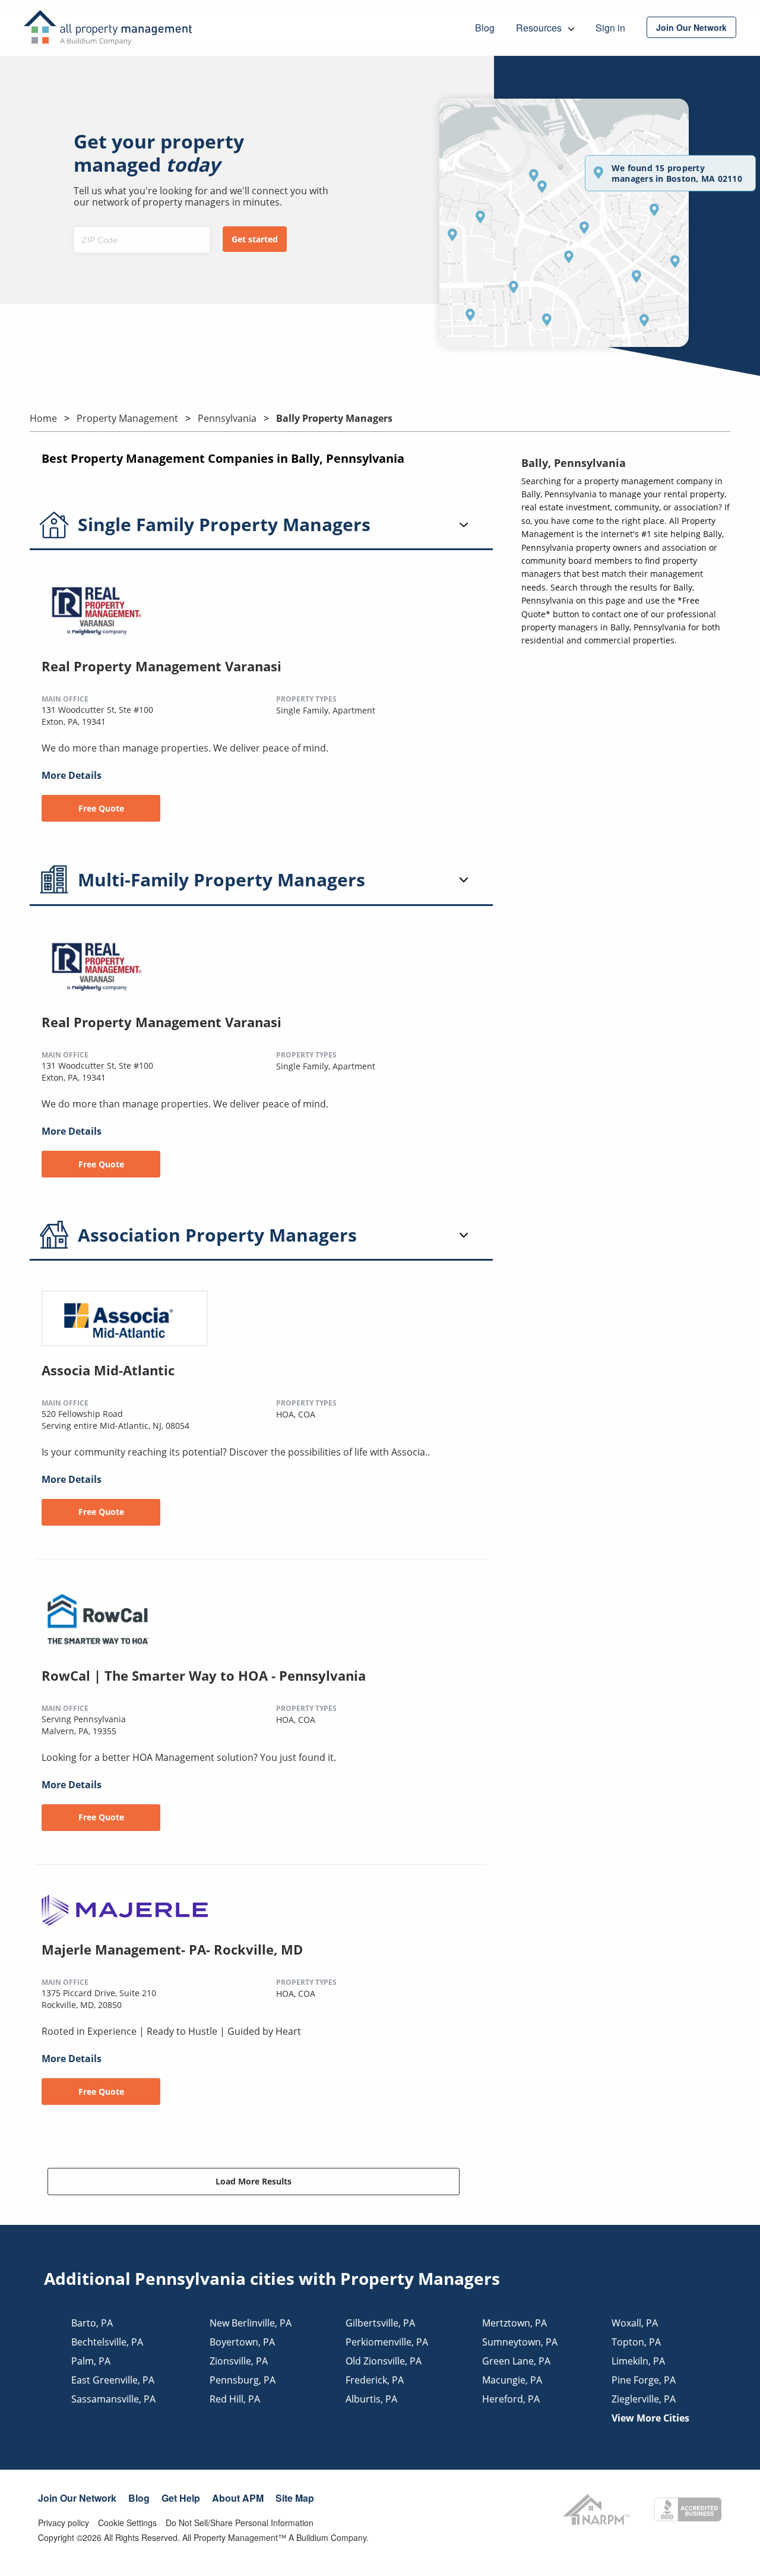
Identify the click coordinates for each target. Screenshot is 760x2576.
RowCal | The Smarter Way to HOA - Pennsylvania (204, 1675)
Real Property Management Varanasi (161, 666)
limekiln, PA (638, 2361)
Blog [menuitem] (485, 28)
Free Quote (101, 808)
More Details (72, 775)
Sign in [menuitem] (610, 28)
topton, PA (636, 2342)
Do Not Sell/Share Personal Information (240, 2523)
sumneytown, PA (520, 2342)
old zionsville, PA (384, 2361)
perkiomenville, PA (387, 2342)
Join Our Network (77, 2498)
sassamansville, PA (113, 2399)
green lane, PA (516, 2361)
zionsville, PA (239, 2361)
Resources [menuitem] (540, 28)
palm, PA (91, 2361)
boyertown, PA (242, 2342)
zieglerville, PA (644, 2399)
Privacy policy (64, 2523)
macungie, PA (512, 2380)
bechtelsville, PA (107, 2342)
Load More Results (254, 2181)
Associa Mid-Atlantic (108, 1370)
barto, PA (92, 2323)
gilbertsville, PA (380, 2323)
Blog (139, 2498)
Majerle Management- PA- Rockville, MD (172, 1949)
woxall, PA (635, 2323)
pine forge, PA (644, 2380)
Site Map (295, 2498)
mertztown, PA (514, 2323)
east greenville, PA (113, 2380)
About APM (238, 2498)
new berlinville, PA (251, 2323)
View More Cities (650, 2418)
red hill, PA (235, 2399)
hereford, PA (511, 2399)
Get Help (181, 2498)
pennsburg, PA (243, 2380)
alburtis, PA (371, 2399)
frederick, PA (375, 2380)
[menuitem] (691, 27)
